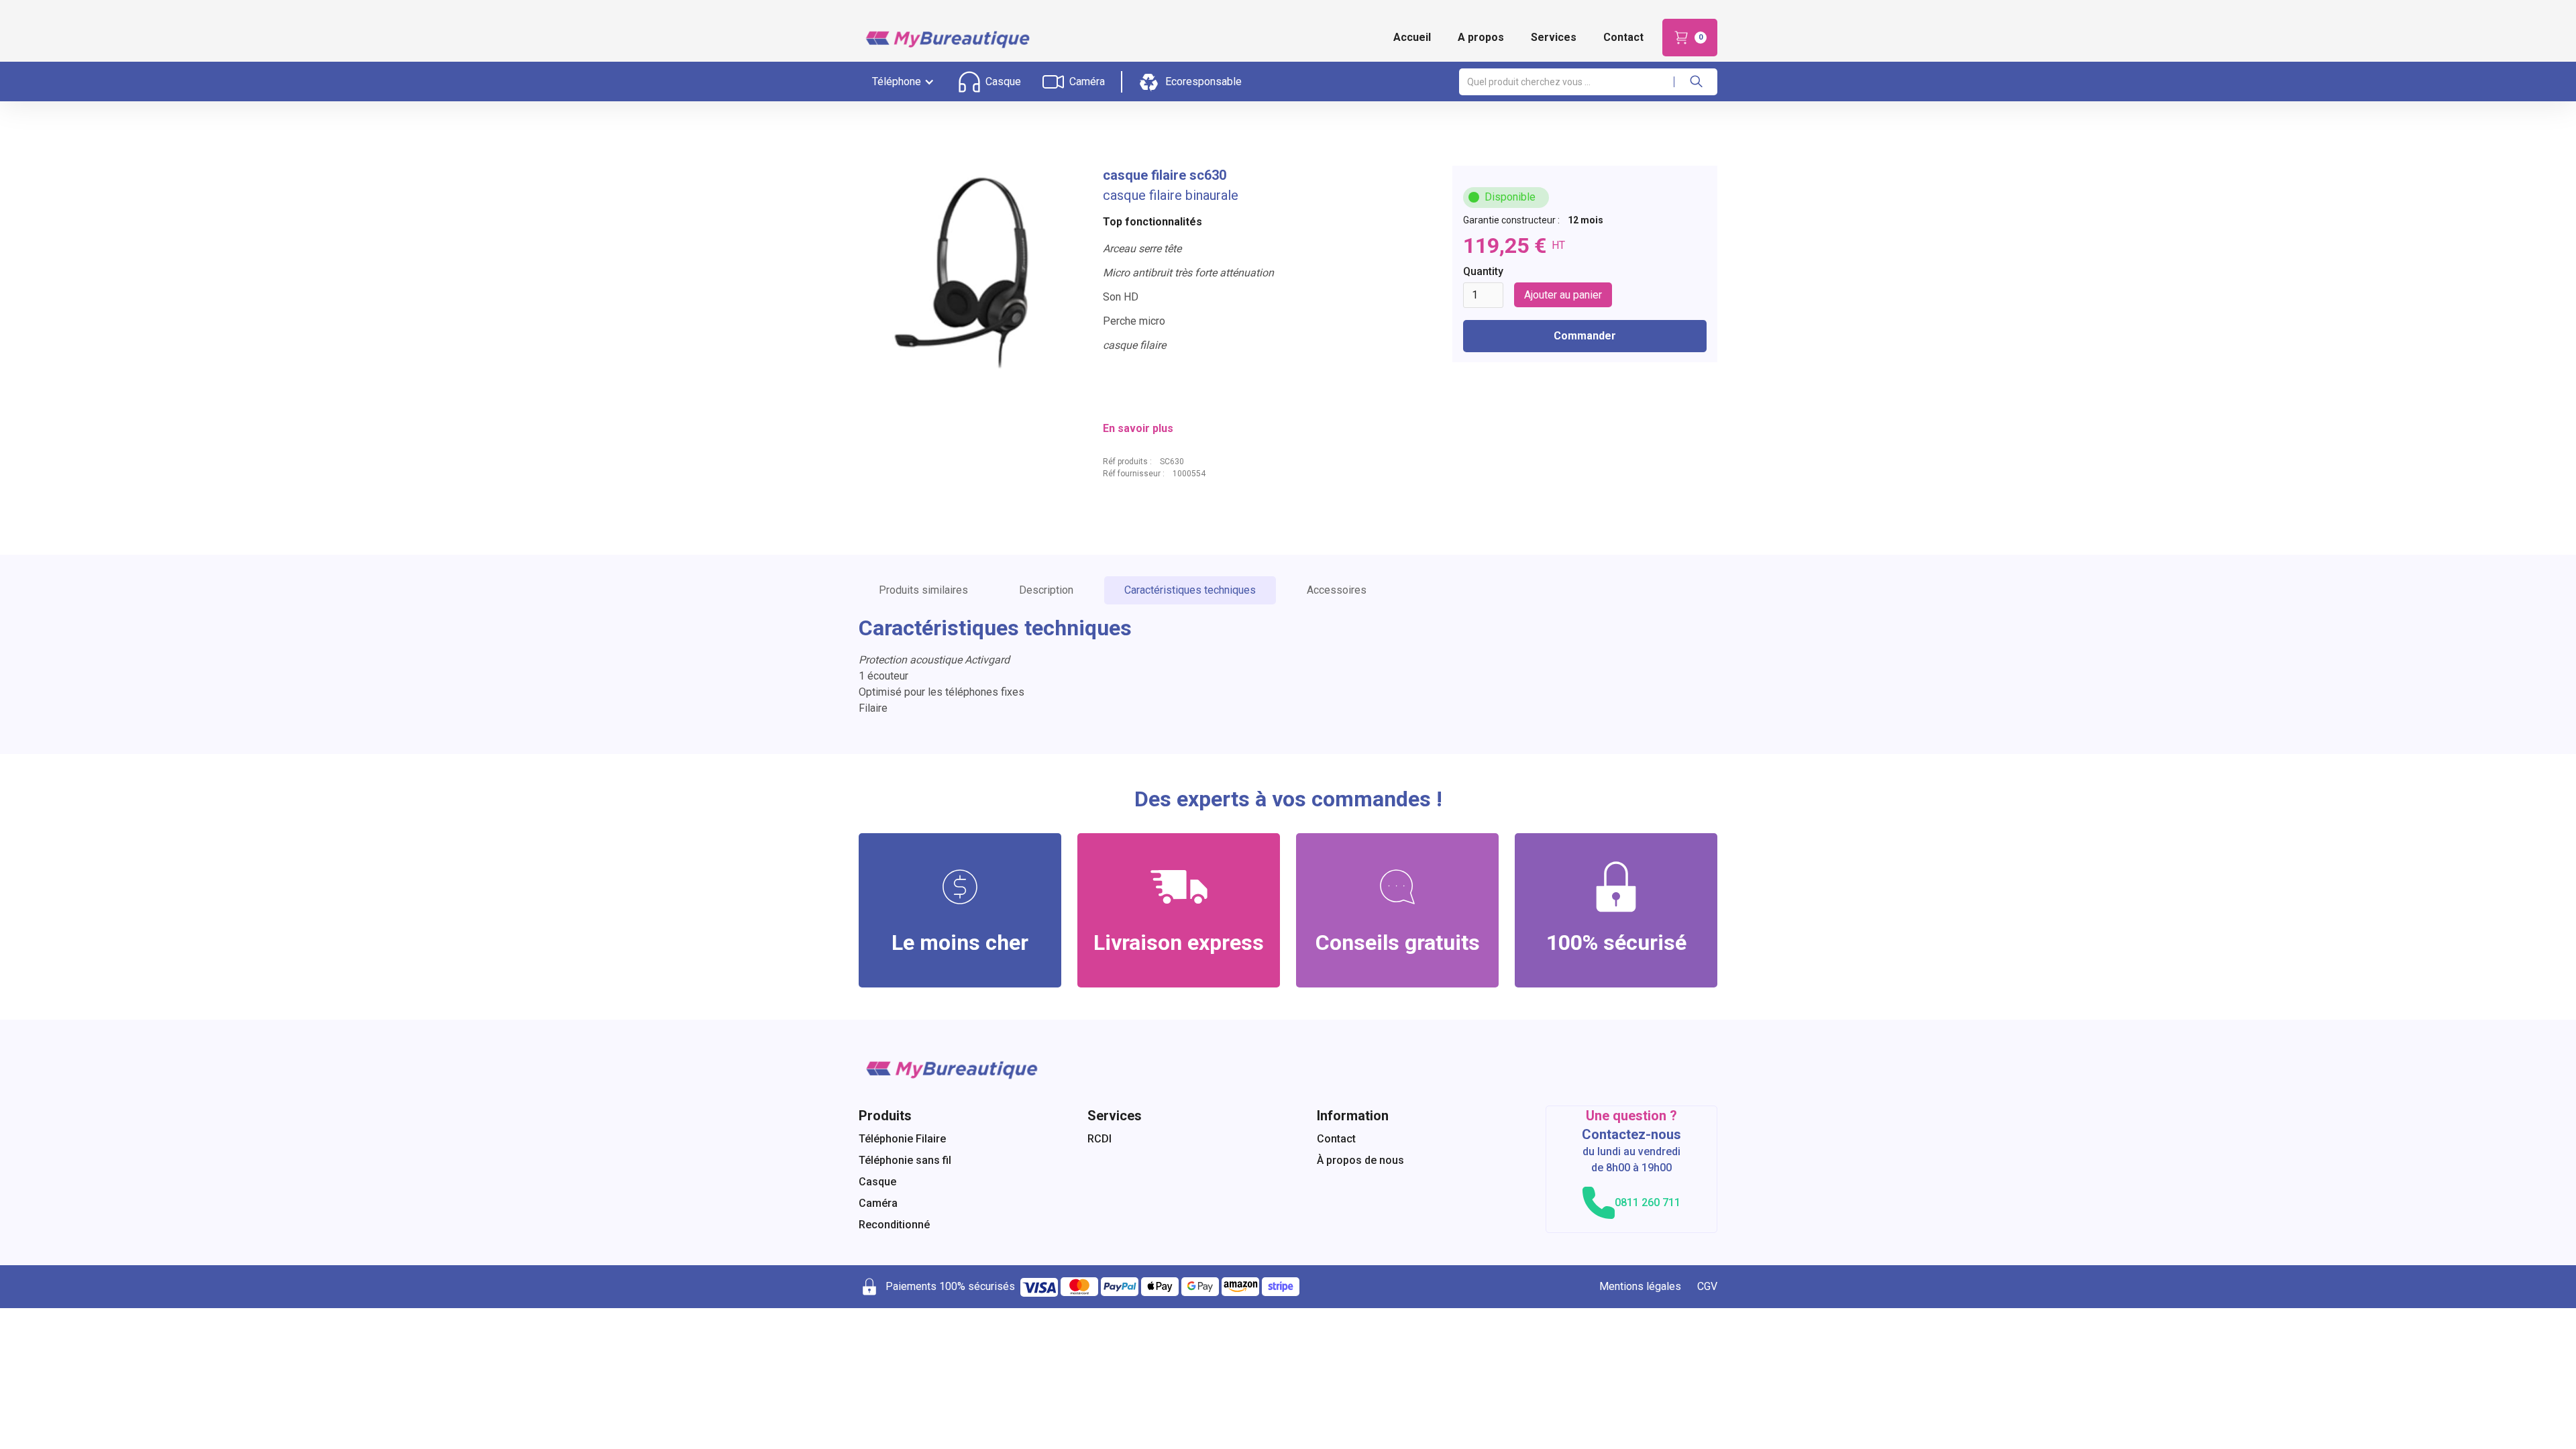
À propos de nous (1360, 1160)
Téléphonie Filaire (902, 1139)
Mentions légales (1640, 1286)
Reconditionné (894, 1225)
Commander (1585, 336)
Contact (1623, 37)
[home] (946, 38)
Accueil (1412, 37)
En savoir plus (1138, 428)
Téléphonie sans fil (905, 1160)
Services (1554, 37)
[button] (1690, 38)
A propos (1481, 37)
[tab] (923, 590)
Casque (877, 1182)
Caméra (878, 1203)
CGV (1707, 1286)
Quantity (1483, 271)
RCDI (1099, 1139)
